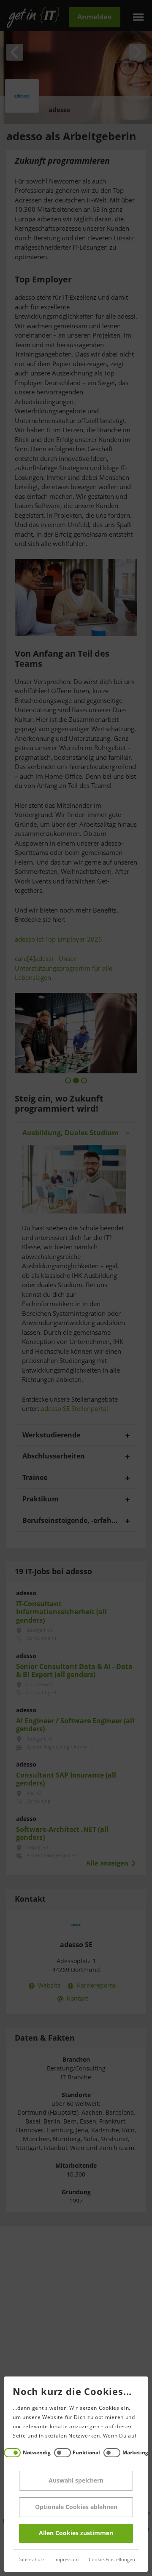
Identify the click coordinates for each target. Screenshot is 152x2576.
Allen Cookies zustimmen (76, 2533)
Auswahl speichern (76, 2481)
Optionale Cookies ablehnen (76, 2507)
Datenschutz (31, 2560)
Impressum (66, 2560)
